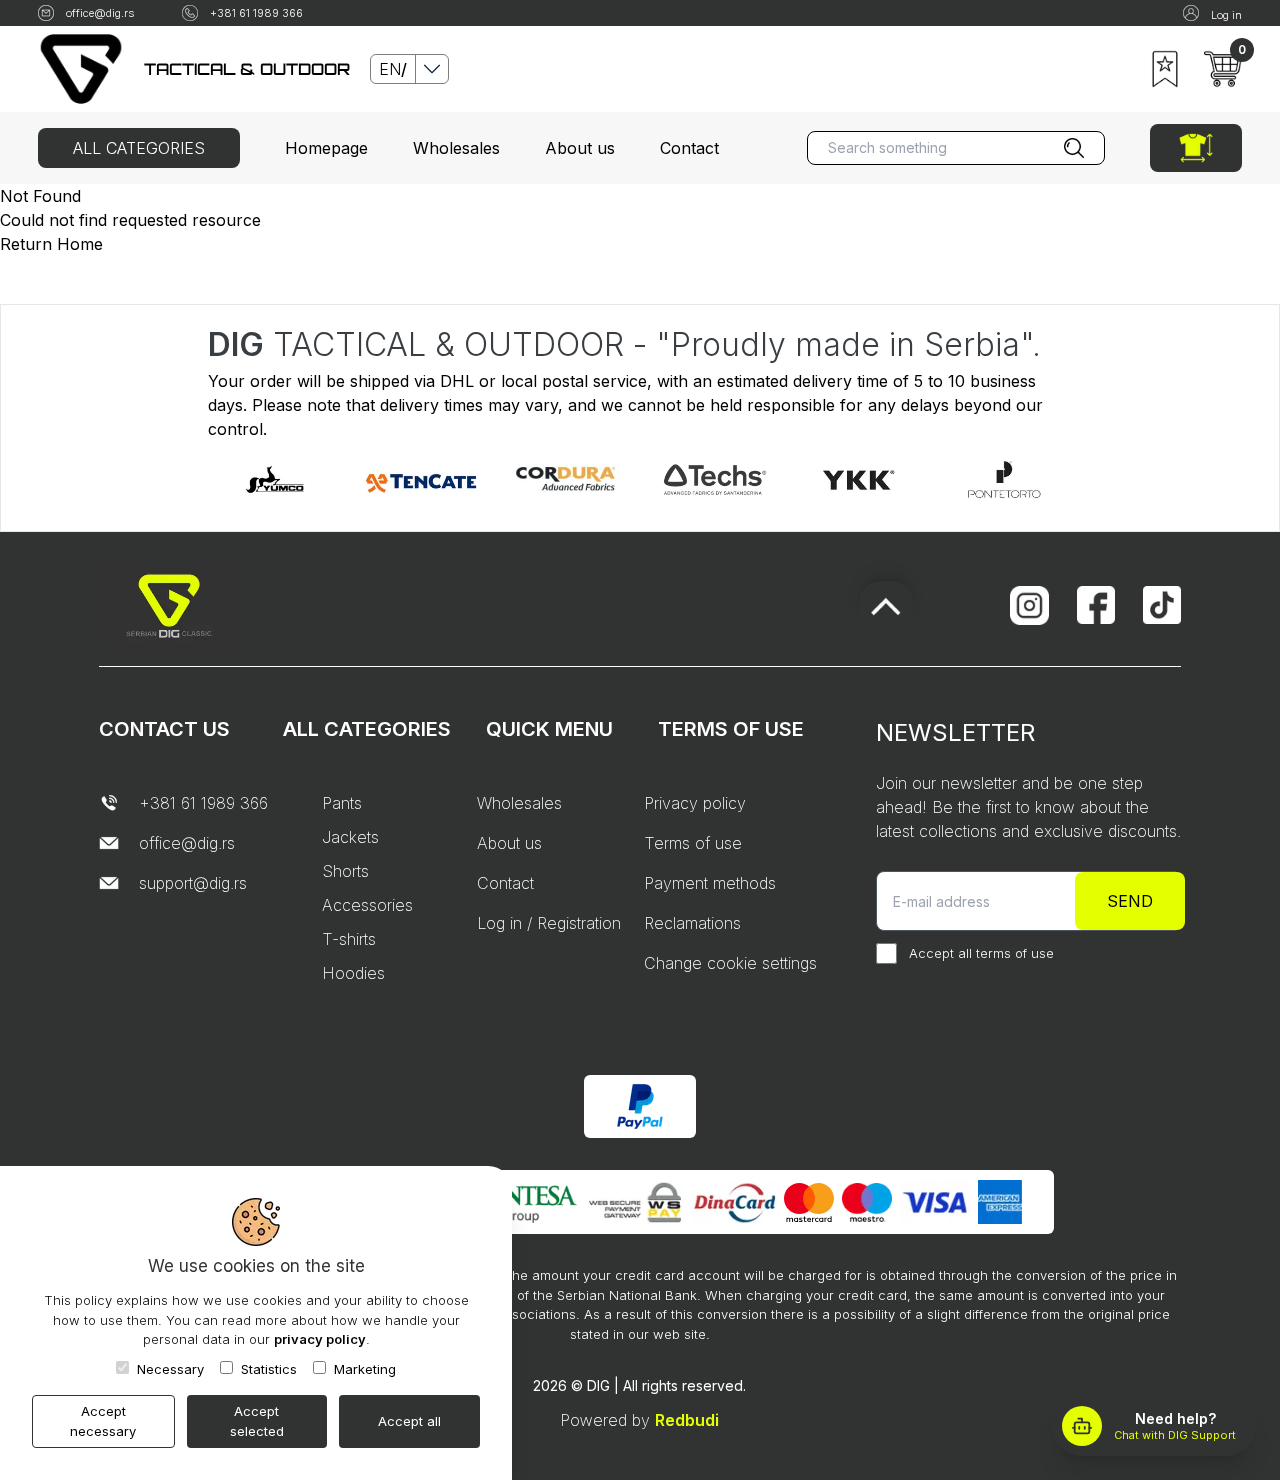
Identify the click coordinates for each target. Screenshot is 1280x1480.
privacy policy (320, 1339)
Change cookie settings (730, 963)
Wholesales (456, 148)
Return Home (51, 244)
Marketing (365, 1369)
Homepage (326, 148)
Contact (689, 148)
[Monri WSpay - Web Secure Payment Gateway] (635, 1202)
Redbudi (687, 1420)
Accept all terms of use (981, 953)
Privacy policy (695, 803)
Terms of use (693, 843)
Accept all (409, 1421)
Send (1130, 901)
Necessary (170, 1369)
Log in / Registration (549, 923)
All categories (139, 148)
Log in (1226, 15)
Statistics (269, 1369)
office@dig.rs (100, 13)
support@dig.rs (193, 883)
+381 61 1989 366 (256, 13)
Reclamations (692, 923)
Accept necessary (103, 1421)
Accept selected (257, 1421)
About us (580, 148)
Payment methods (710, 883)
